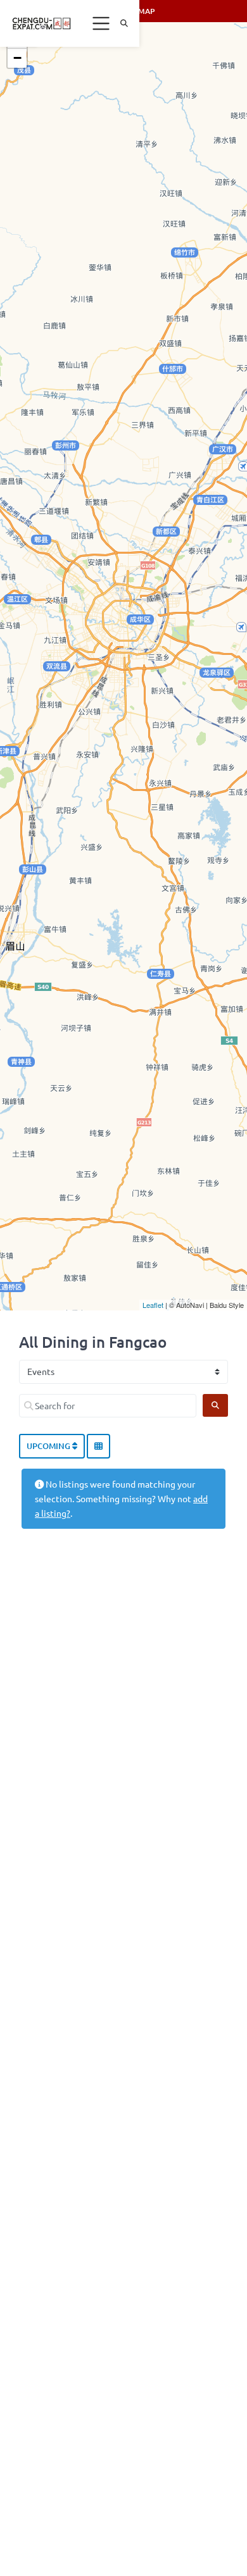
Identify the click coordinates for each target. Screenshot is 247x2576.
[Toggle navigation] (101, 23)
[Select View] (98, 1447)
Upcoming (49, 1446)
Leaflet (153, 1305)
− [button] (17, 58)
